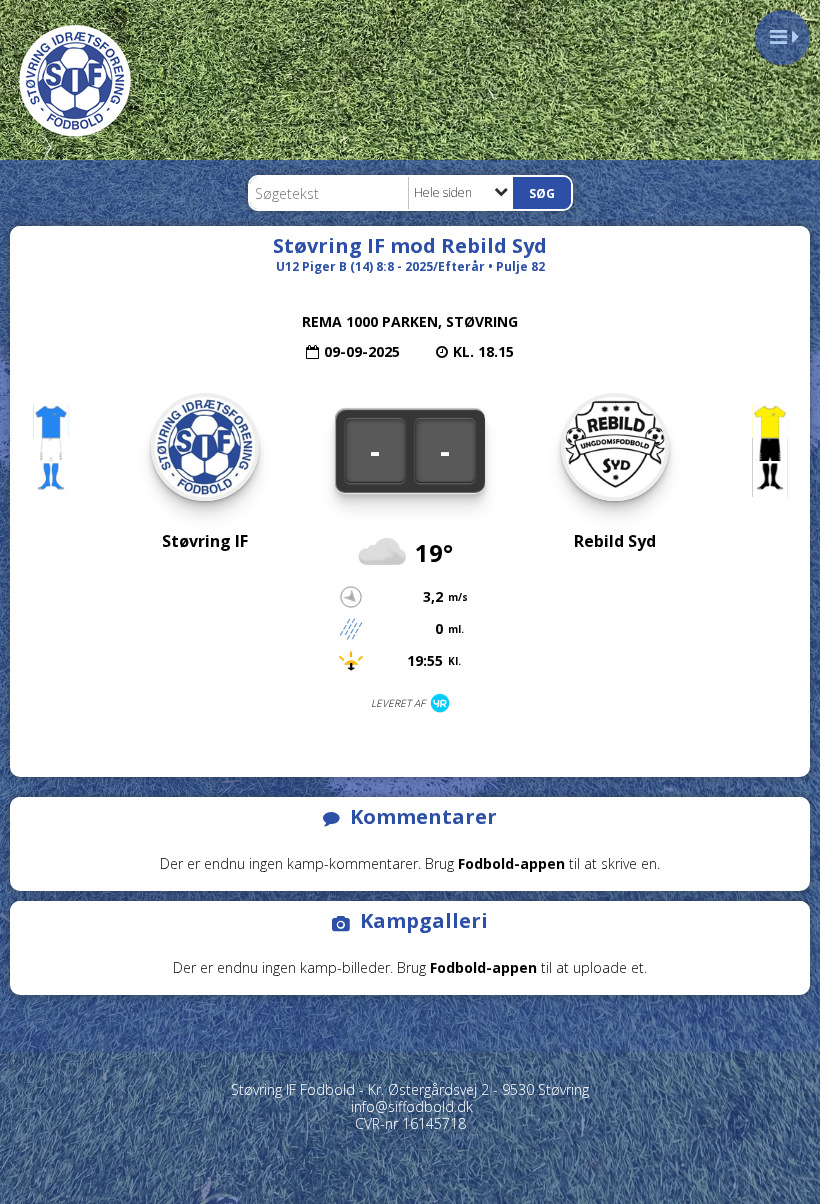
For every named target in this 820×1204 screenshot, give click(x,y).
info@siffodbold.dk (412, 1106)
